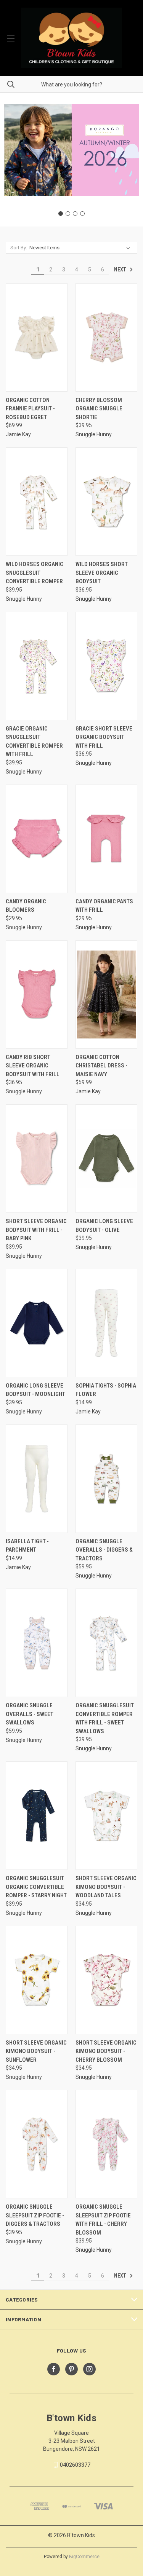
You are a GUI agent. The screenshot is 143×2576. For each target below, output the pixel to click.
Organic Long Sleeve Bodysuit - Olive (104, 1226)
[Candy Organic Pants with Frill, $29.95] (106, 839)
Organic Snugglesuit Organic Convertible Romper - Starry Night (36, 1887)
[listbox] (81, 248)
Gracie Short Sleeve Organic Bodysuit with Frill (104, 737)
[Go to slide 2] (68, 214)
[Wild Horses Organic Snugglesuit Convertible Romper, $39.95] (37, 502)
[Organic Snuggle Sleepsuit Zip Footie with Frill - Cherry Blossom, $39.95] (106, 2144)
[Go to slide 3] (75, 214)
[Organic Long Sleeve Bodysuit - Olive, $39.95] (106, 1159)
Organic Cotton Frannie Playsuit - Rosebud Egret (30, 409)
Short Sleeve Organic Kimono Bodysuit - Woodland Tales (106, 1887)
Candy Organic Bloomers (26, 906)
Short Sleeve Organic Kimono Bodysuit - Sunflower (36, 2051)
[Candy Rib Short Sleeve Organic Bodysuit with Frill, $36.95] (37, 995)
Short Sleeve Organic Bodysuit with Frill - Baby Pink (36, 1230)
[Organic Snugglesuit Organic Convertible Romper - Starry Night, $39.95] (37, 1816)
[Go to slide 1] (61, 214)
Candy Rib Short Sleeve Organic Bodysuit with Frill (33, 1066)
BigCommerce (84, 2557)
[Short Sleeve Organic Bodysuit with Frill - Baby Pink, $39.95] (37, 1159)
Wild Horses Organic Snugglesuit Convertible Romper (35, 573)
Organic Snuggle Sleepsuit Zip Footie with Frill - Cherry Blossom (103, 2220)
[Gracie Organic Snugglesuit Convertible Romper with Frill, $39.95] (37, 666)
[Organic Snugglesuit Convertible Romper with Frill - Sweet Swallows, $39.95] (106, 1643)
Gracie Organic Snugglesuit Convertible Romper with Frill (34, 742)
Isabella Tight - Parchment (27, 1546)
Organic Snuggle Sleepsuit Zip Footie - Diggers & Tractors (35, 2215)
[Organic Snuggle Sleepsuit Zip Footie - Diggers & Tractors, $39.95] (37, 2144)
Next (121, 270)
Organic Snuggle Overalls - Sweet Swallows (30, 1714)
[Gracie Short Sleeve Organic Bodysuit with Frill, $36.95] (106, 666)
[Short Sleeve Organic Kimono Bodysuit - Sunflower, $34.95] (37, 1980)
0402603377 (75, 2465)
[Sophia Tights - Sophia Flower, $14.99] (106, 1323)
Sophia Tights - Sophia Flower (106, 1390)
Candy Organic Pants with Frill (104, 906)
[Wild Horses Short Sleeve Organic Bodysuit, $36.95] (106, 502)
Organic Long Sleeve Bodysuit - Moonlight (35, 1390)
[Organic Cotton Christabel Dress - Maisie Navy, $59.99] (106, 995)
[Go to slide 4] (82, 214)
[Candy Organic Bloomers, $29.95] (37, 839)
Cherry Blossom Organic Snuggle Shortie (99, 409)
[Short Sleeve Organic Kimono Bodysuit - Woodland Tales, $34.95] (106, 1816)
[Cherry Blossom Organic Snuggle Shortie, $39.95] (106, 337)
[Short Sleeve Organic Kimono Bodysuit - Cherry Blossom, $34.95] (106, 1980)
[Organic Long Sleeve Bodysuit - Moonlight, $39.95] (37, 1323)
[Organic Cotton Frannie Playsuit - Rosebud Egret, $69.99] (37, 337)
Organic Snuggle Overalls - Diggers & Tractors (104, 1550)
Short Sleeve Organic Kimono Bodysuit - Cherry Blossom (106, 2051)
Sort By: (19, 248)
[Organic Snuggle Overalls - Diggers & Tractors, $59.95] (106, 1479)
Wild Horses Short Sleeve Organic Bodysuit (102, 573)
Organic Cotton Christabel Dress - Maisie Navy (101, 1066)
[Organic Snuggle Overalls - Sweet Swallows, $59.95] (37, 1643)
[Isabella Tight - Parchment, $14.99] (37, 1479)
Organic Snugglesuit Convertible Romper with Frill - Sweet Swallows (105, 1718)
